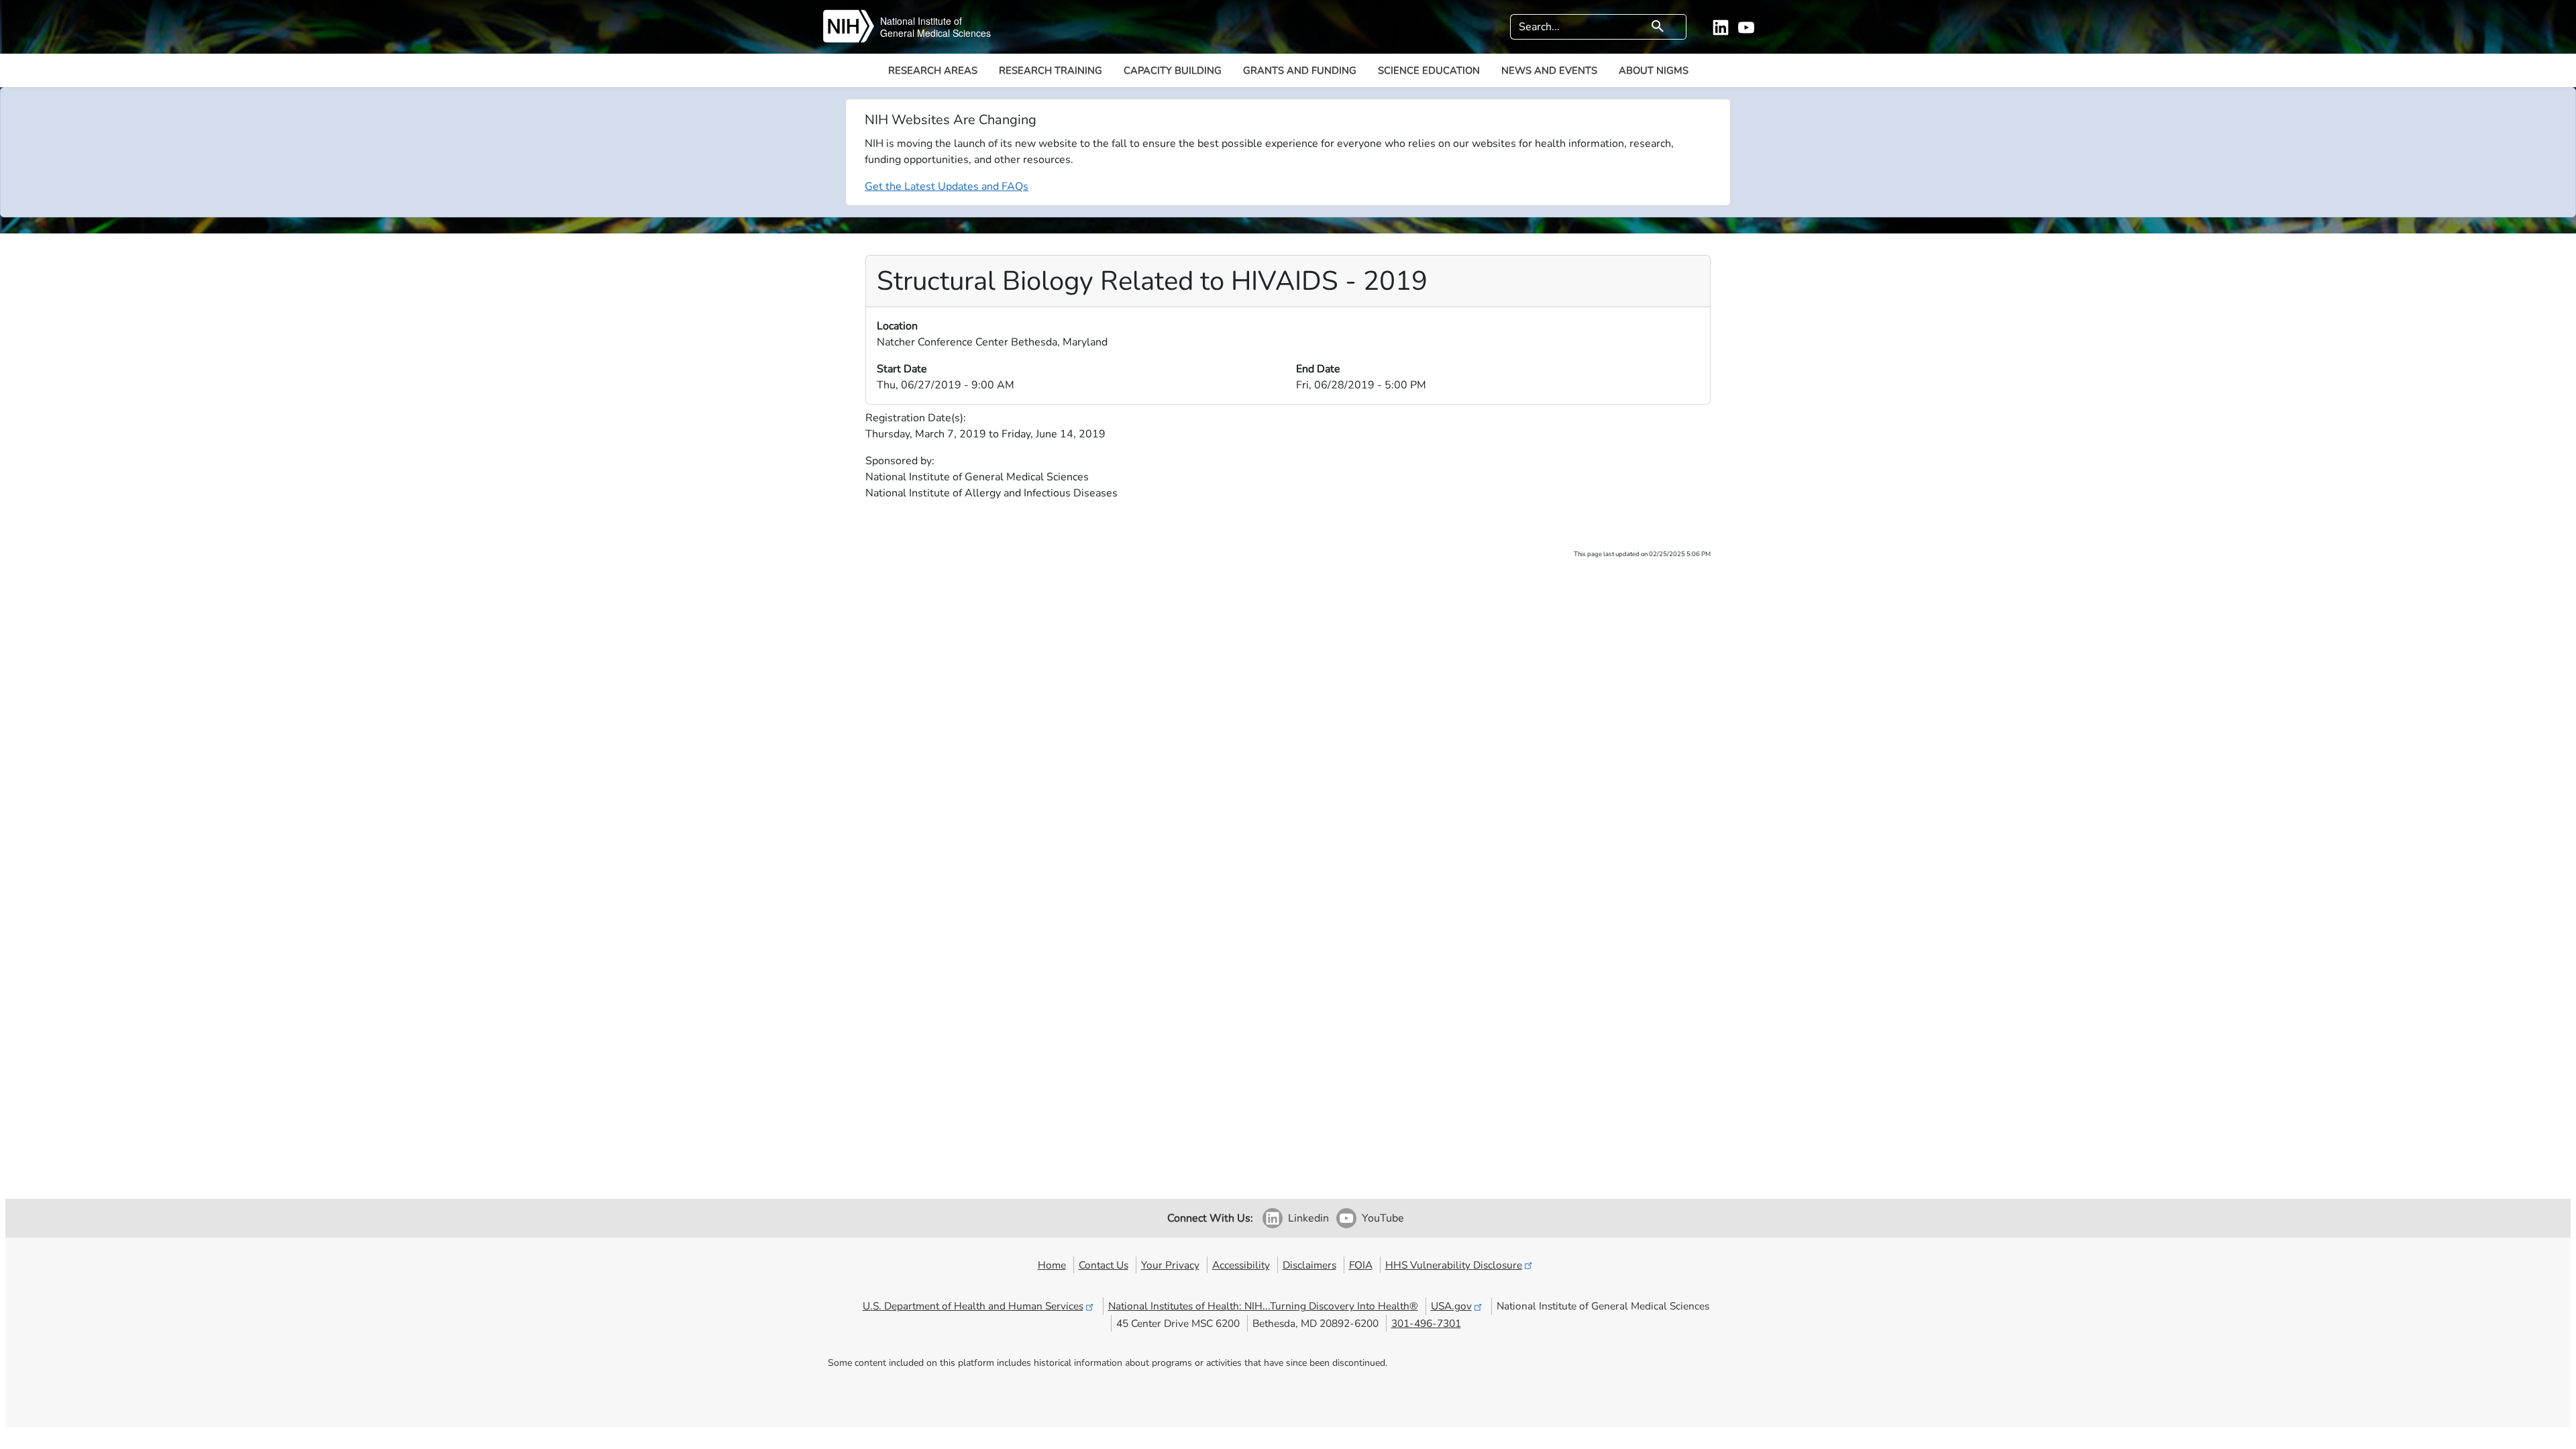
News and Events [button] (1549, 70)
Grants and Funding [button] (1300, 70)
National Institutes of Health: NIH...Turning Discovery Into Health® (1263, 1306)
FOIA (1361, 1265)
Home (1052, 1265)
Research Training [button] (1051, 70)
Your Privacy (1170, 1265)
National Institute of (921, 21)
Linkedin (1308, 1218)
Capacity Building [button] (1173, 70)
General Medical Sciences (935, 33)
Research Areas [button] (933, 70)
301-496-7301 (1426, 1323)
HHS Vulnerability (1454, 1265)
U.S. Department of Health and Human (973, 1306)
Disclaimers (1309, 1265)
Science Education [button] (1429, 70)
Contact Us (1104, 1265)
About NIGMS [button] (1654, 70)
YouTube (1383, 1218)
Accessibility (1241, 1265)
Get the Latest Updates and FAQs (947, 186)
